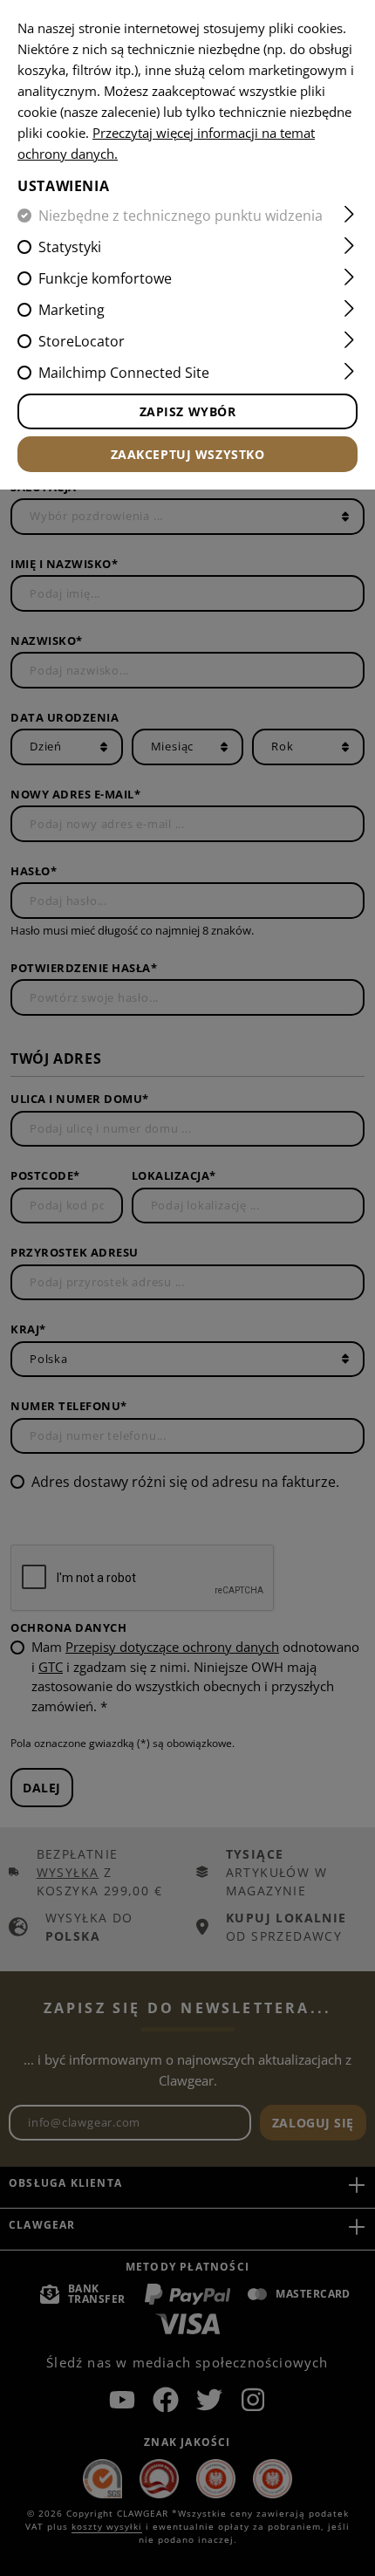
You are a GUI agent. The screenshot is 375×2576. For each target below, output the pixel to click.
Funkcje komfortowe (105, 278)
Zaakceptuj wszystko (188, 454)
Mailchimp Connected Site (124, 373)
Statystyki (70, 247)
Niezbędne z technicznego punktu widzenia (181, 216)
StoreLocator (82, 341)
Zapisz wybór (188, 411)
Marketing (72, 310)
